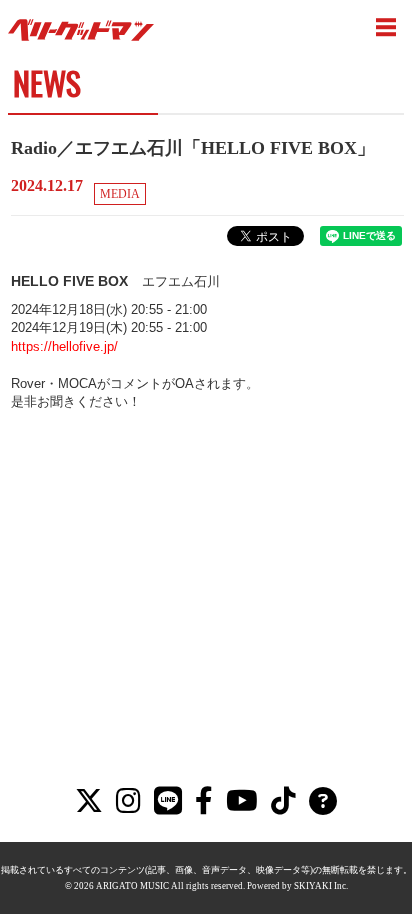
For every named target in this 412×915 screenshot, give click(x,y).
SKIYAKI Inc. (321, 886)
